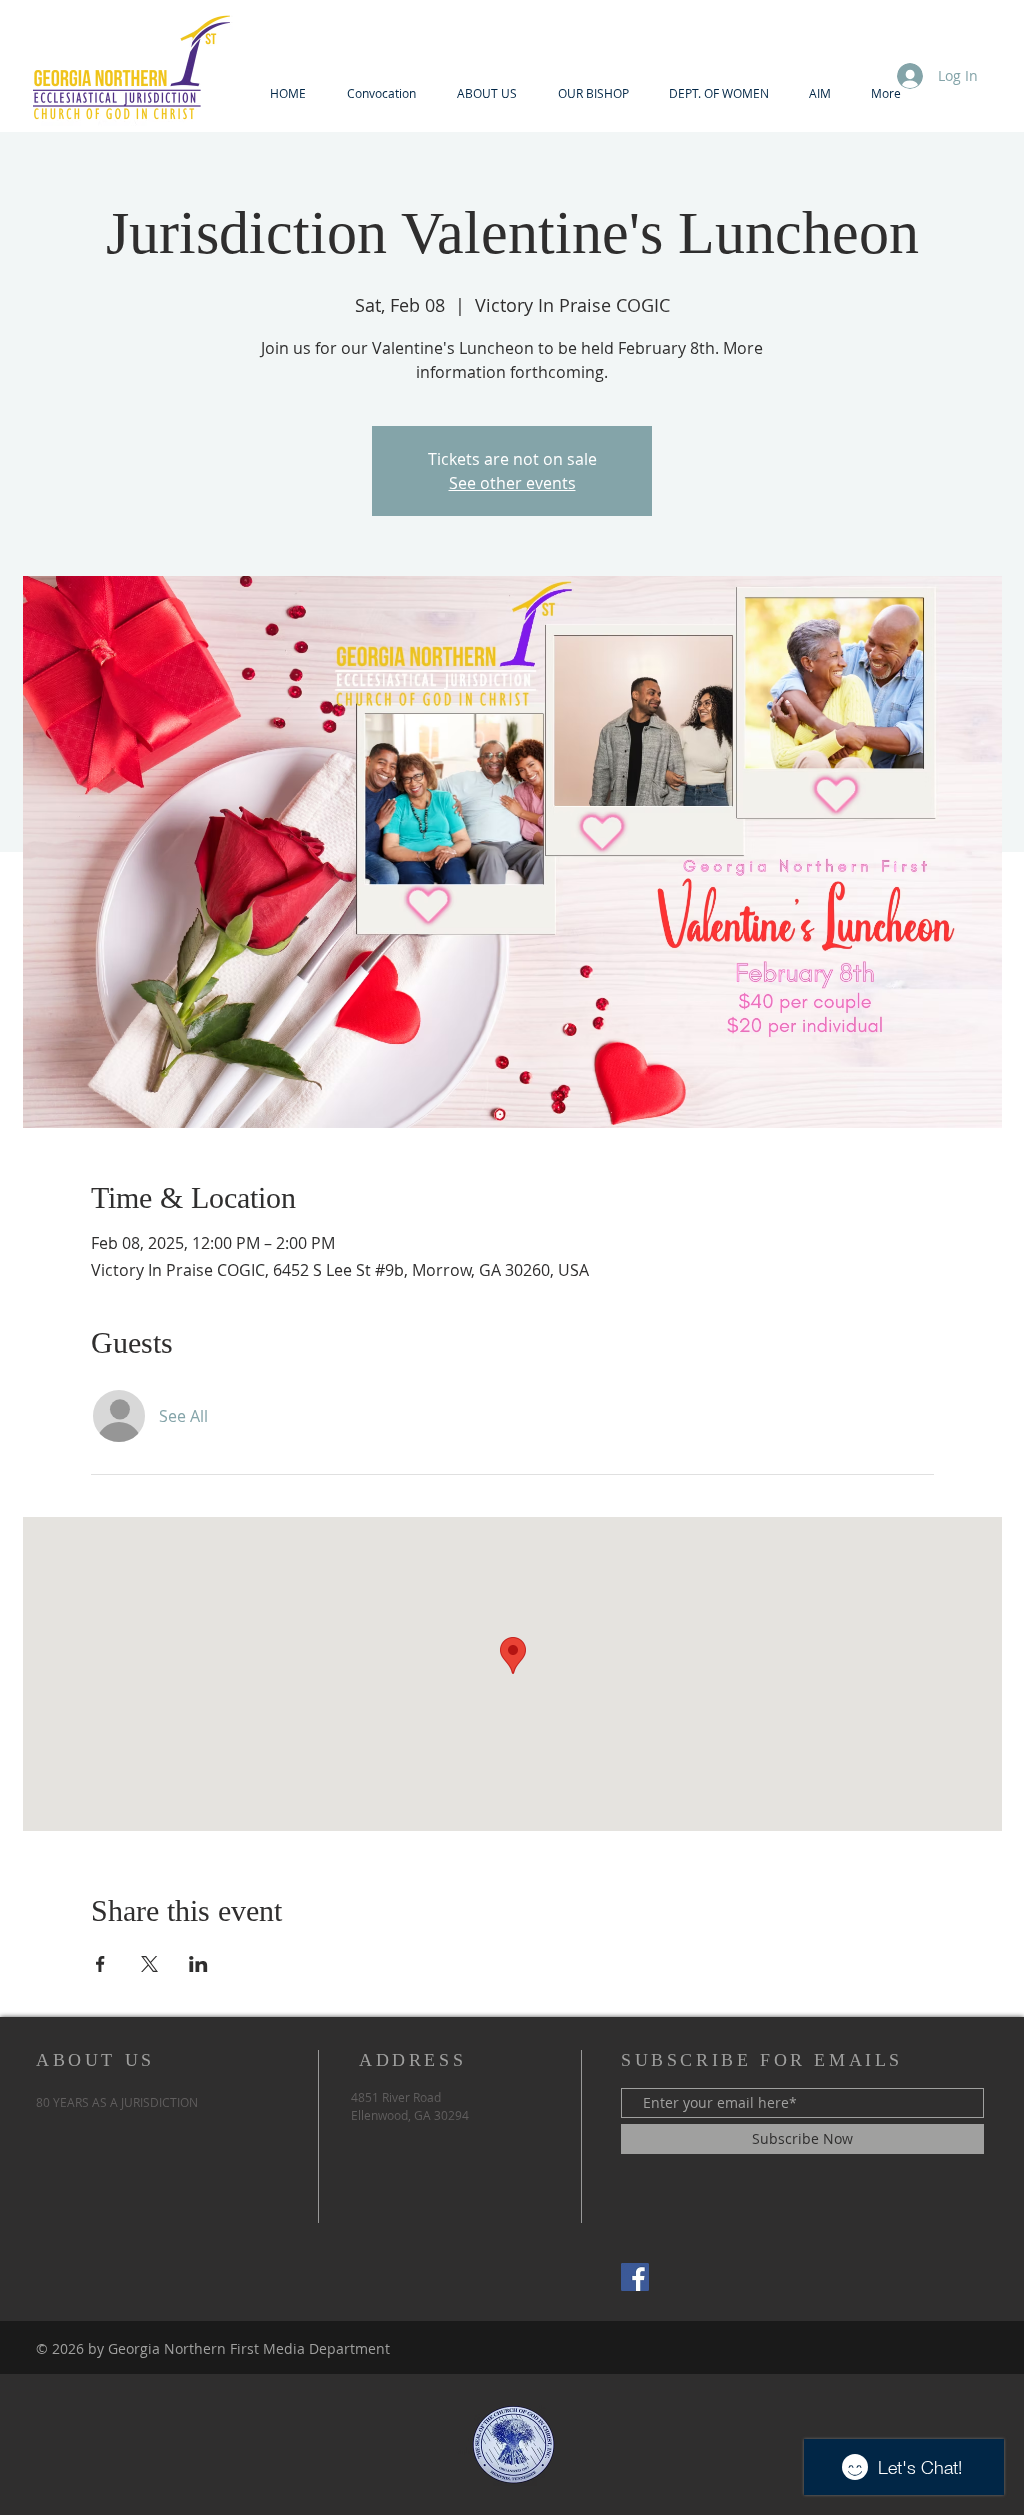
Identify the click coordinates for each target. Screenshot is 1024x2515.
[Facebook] (635, 2277)
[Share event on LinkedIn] (198, 1964)
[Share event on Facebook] (100, 1964)
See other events (512, 483)
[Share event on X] (149, 1964)
